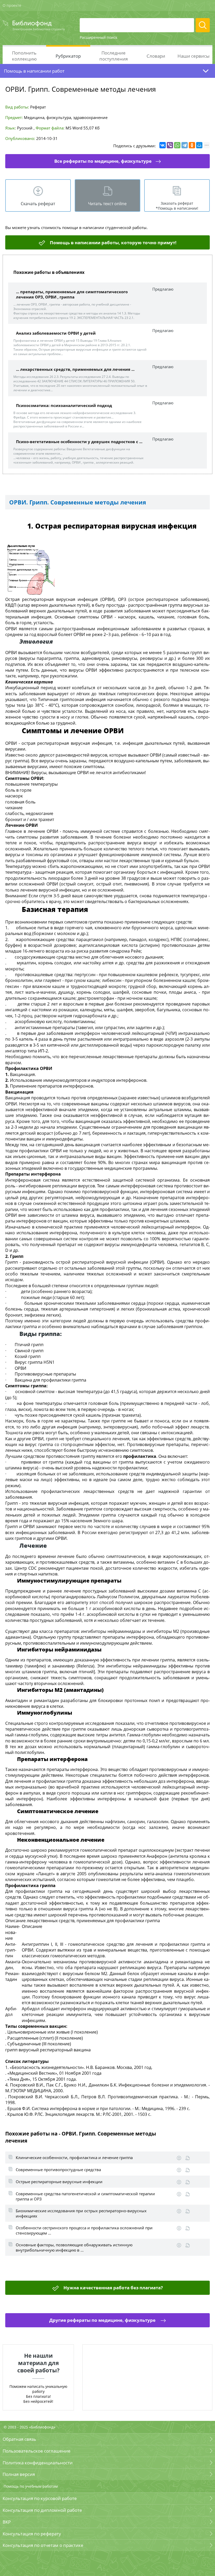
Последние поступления (114, 56)
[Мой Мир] (199, 145)
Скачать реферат (38, 204)
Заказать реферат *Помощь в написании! (177, 206)
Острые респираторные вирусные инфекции (59, 2182)
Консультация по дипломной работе (42, 2510)
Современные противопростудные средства (58, 2170)
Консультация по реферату (32, 2534)
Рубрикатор (68, 56)
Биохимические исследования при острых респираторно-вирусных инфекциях (81, 2213)
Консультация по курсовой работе (40, 2498)
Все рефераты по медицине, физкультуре (103, 161)
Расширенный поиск (98, 37)
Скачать (179, 2158)
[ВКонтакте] (163, 145)
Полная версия (19, 2474)
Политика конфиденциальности (38, 2463)
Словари (156, 56)
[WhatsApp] (177, 145)
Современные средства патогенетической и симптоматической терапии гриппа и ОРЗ (85, 2196)
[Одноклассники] (192, 145)
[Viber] (170, 145)
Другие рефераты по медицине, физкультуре (103, 2320)
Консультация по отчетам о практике (43, 2545)
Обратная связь (19, 2439)
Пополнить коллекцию (24, 56)
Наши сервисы (193, 56)
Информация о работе (188, 2158)
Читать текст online (107, 204)
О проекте (12, 5)
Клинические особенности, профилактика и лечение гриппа (74, 2157)
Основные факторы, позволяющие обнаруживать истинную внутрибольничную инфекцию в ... (74, 2247)
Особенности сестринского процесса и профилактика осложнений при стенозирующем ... (84, 2230)
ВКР (7, 2522)
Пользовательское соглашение (37, 2451)
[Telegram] (185, 145)
